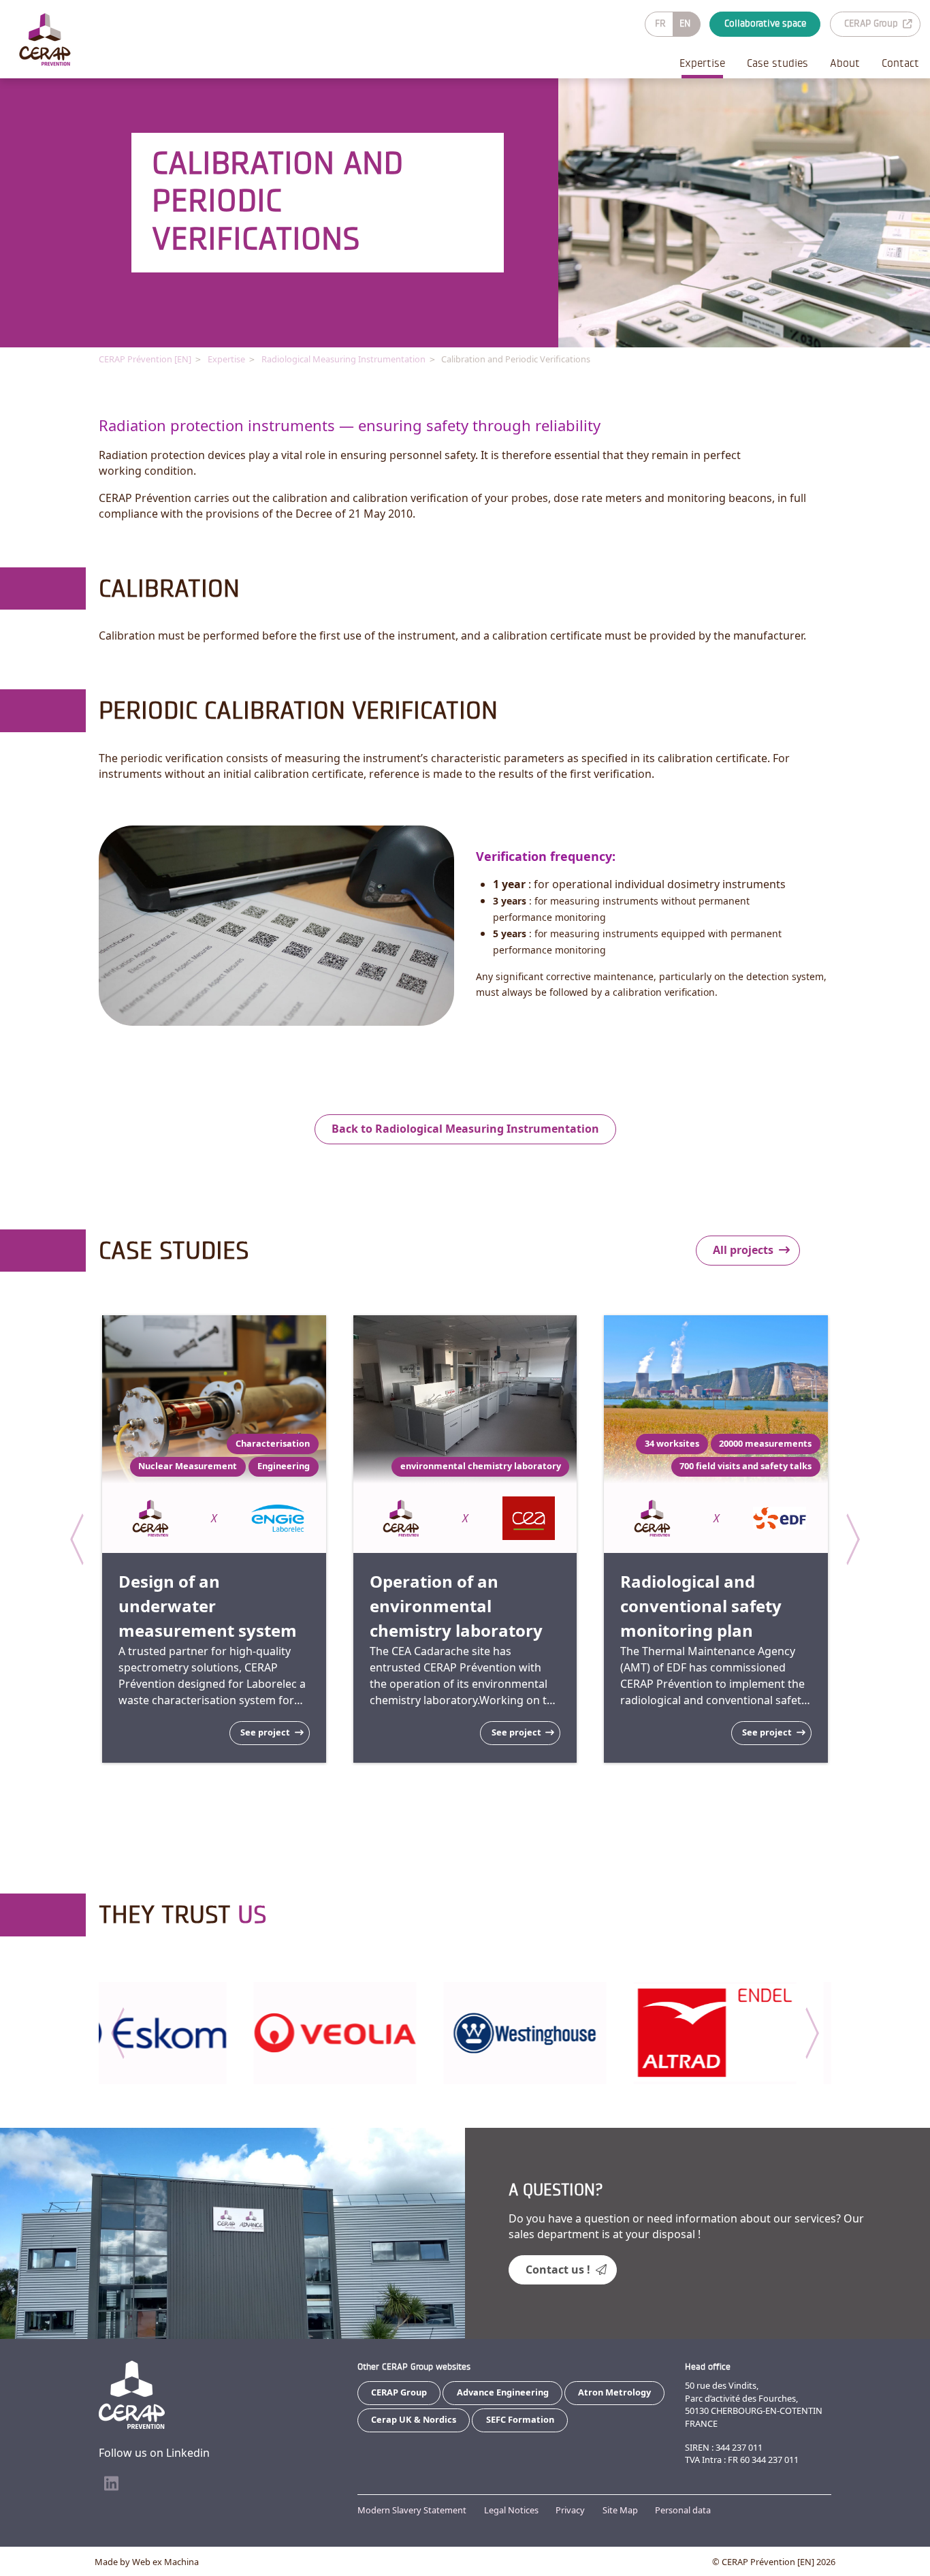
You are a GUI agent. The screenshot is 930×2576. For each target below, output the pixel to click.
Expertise (702, 63)
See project (265, 1732)
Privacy (570, 2510)
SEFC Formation (520, 2419)
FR (660, 23)
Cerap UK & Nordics (414, 2419)
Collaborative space (765, 23)
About (845, 63)
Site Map (620, 2510)
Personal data (683, 2510)
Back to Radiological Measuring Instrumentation (465, 1129)
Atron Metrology (614, 2392)
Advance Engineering (503, 2392)
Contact (900, 63)
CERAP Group (871, 23)
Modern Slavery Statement (412, 2510)
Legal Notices (511, 2510)
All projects (743, 1250)
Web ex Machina (165, 2562)
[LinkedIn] (111, 2484)
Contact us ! (558, 2269)
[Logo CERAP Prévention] (45, 40)
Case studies (777, 63)
